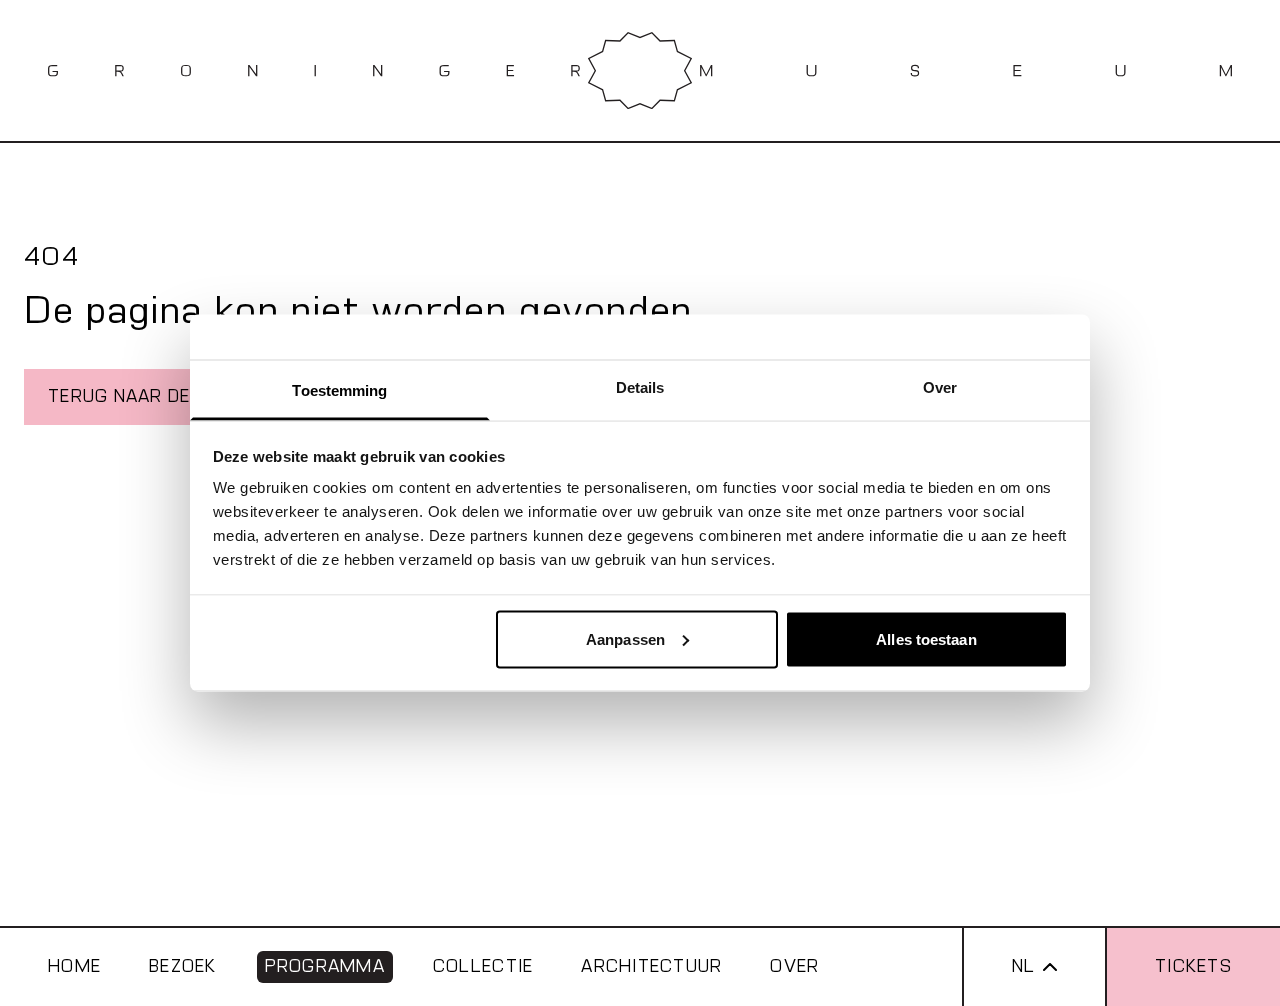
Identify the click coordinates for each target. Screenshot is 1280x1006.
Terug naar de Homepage (172, 396)
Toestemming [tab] (339, 390)
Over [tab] (940, 387)
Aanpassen (625, 638)
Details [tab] (640, 387)
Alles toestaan (926, 638)
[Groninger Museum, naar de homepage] (640, 70)
